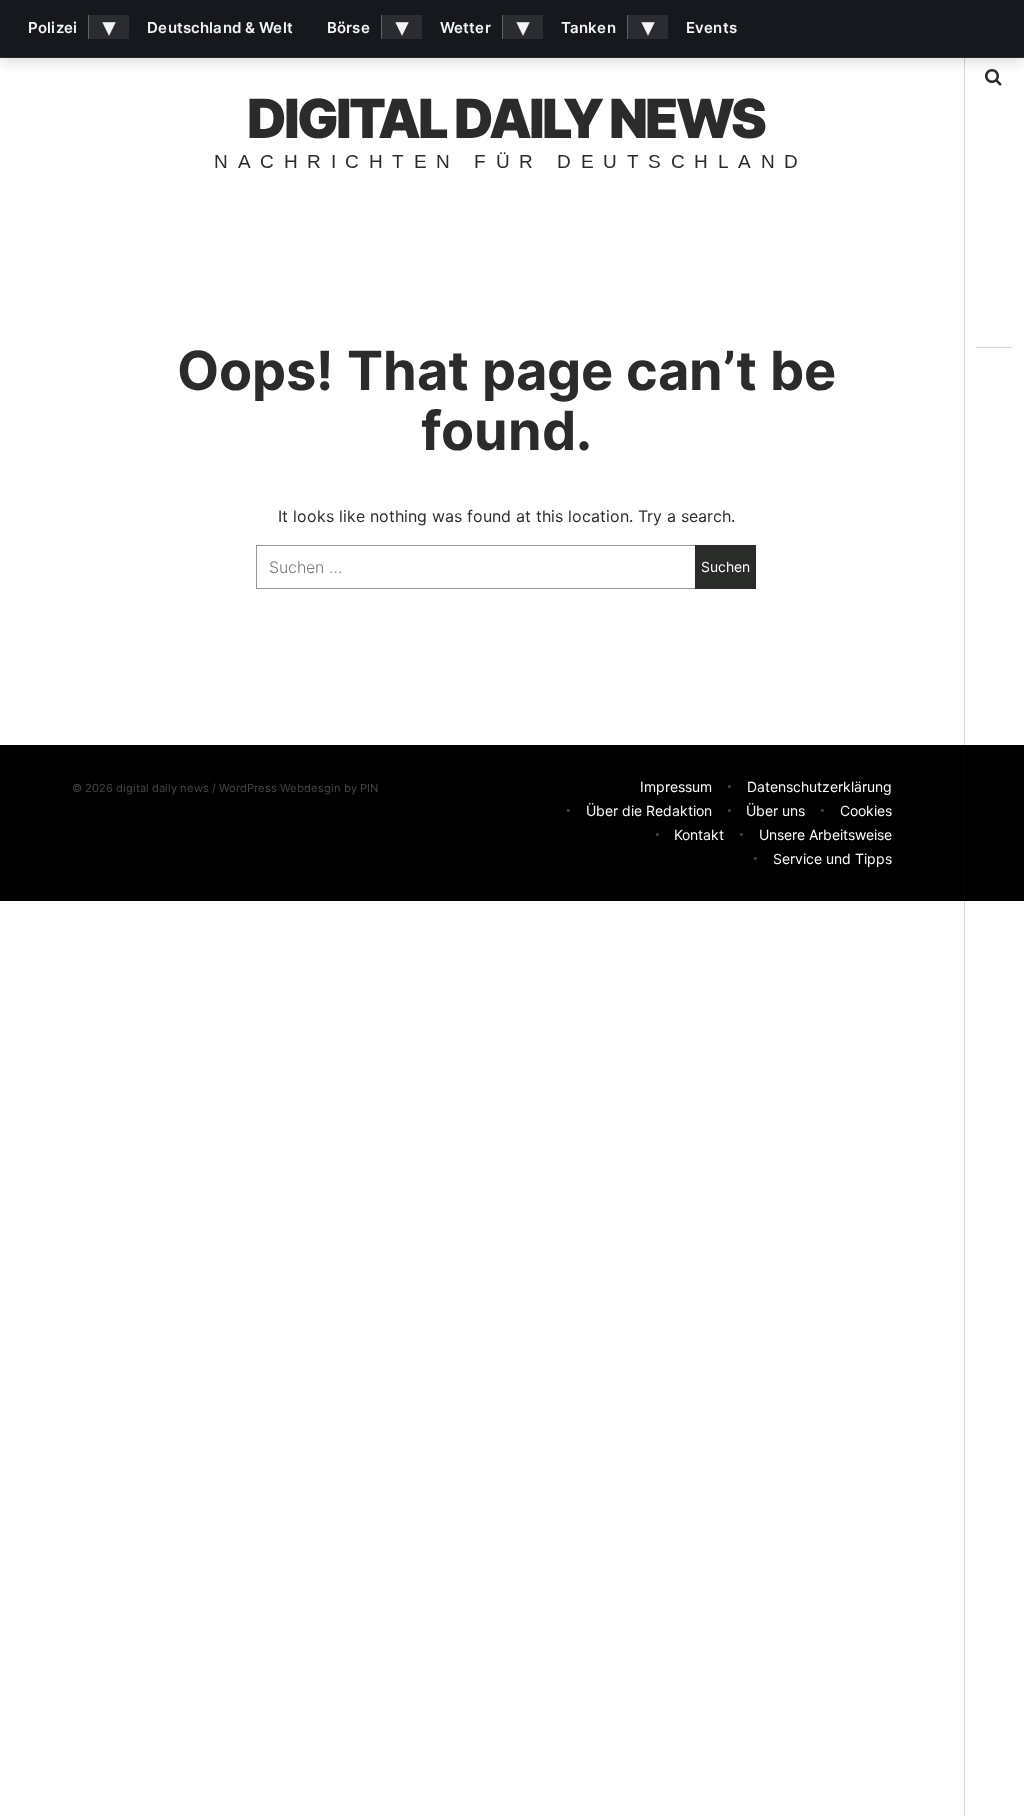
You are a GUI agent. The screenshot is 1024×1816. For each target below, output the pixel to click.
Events (711, 27)
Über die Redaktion (649, 810)
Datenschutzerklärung (819, 786)
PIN (369, 788)
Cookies (866, 810)
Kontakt (699, 834)
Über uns (775, 810)
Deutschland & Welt (220, 27)
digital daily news (506, 118)
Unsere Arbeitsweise (825, 834)
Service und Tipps (832, 858)
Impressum (676, 786)
